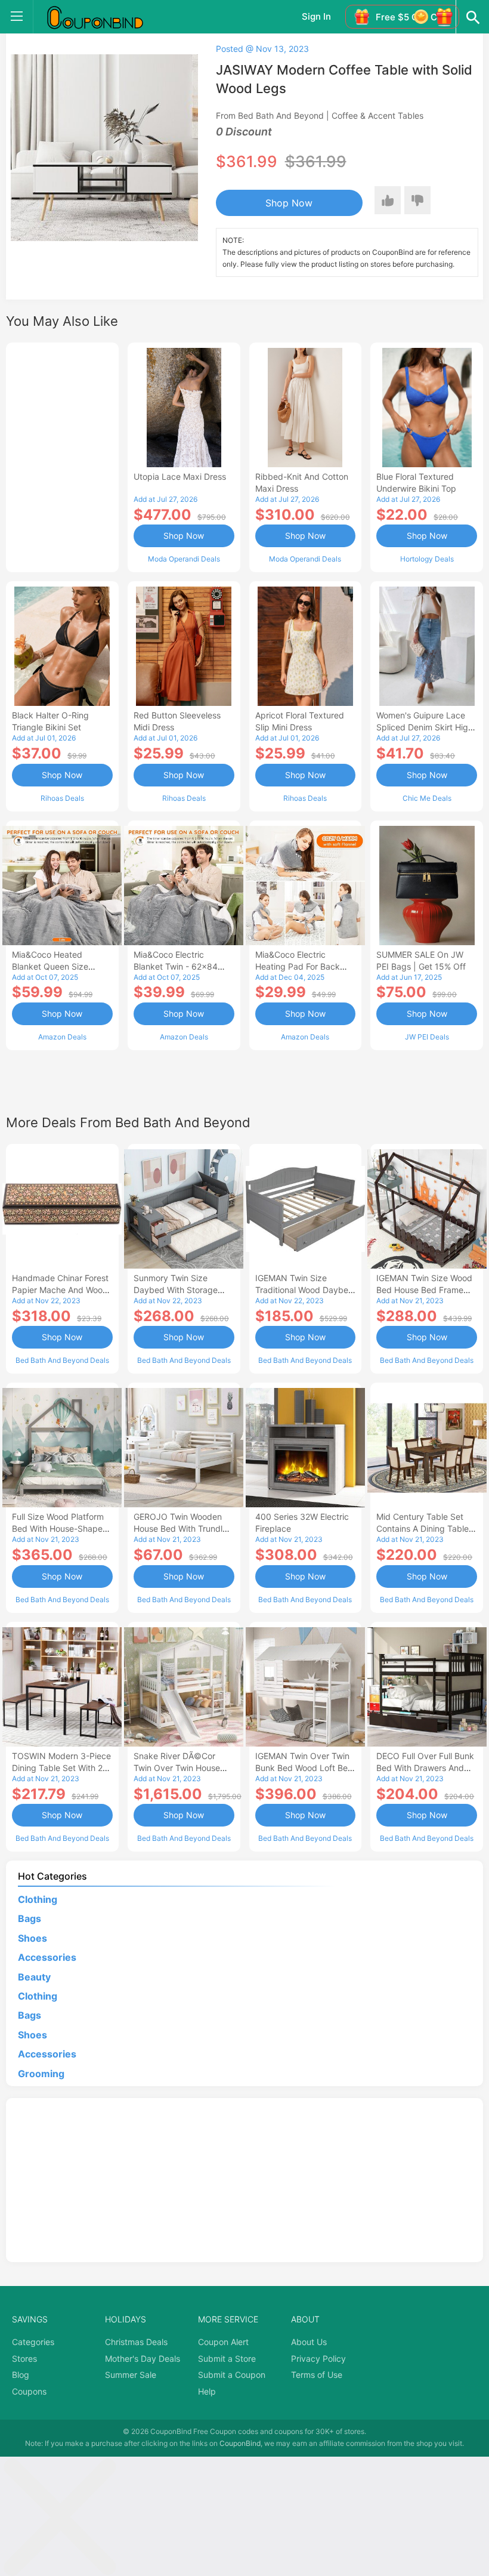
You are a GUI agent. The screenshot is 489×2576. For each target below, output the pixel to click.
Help (207, 2391)
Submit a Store (227, 2358)
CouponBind (240, 2443)
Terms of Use (317, 2375)
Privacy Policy (318, 2358)
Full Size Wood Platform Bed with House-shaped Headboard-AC (60, 1528)
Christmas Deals (136, 2342)
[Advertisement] (62, 456)
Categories (33, 2342)
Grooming (41, 2074)
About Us (309, 2342)
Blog (21, 2375)
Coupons (29, 2391)
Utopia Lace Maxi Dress (180, 476)
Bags (30, 1918)
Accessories (47, 1957)
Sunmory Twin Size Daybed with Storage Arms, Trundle (176, 1290)
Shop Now (289, 203)
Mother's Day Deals (143, 2358)
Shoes (33, 1938)
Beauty (34, 1977)
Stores (24, 2358)
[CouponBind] (104, 17)
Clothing (38, 1899)
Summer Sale (131, 2375)
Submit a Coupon (232, 2375)
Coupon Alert (223, 2342)
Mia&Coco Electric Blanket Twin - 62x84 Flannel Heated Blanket (179, 966)
